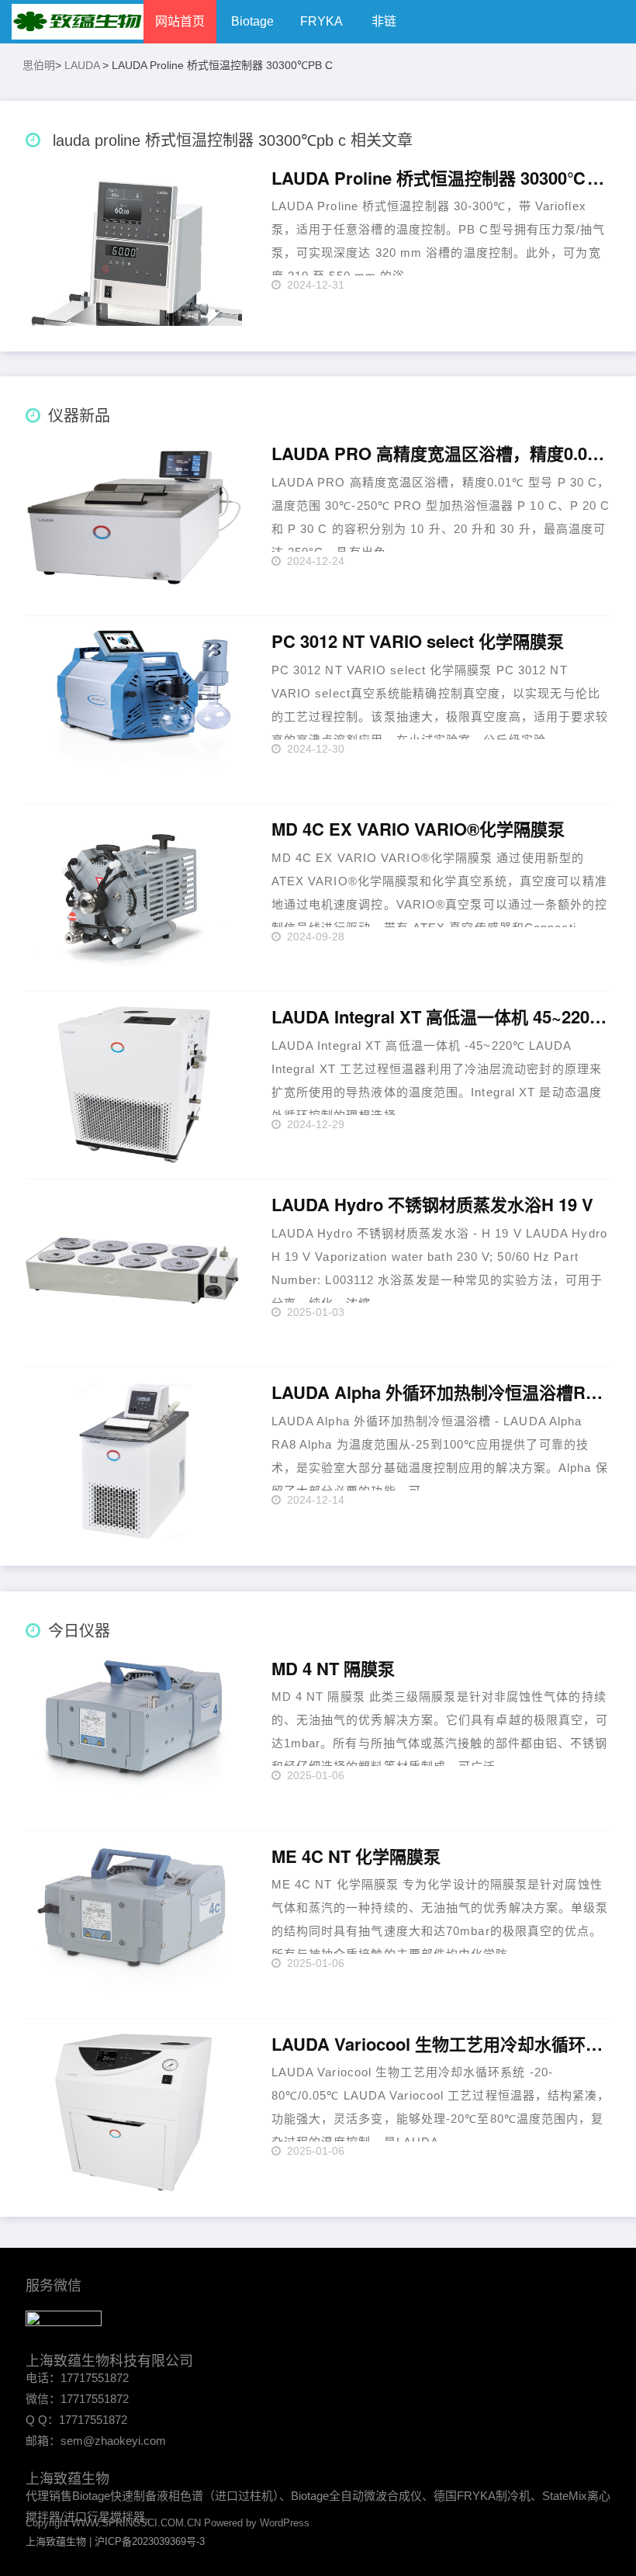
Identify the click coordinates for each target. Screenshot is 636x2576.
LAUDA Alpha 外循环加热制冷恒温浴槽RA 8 (441, 1393)
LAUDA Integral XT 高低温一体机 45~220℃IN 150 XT (441, 1017)
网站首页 (180, 21)
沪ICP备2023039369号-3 (150, 2541)
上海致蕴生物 (56, 2541)
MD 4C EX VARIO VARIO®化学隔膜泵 (418, 829)
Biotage (252, 21)
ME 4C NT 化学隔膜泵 (356, 1857)
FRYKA (321, 21)
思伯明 (39, 65)
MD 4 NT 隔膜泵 (333, 1669)
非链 (384, 21)
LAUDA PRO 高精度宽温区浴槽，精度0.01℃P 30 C (441, 454)
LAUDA (82, 65)
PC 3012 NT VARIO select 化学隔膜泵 (418, 642)
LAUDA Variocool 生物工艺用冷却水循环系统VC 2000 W (441, 2045)
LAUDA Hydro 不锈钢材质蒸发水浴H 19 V (432, 1205)
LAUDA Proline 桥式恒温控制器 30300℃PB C (441, 178)
